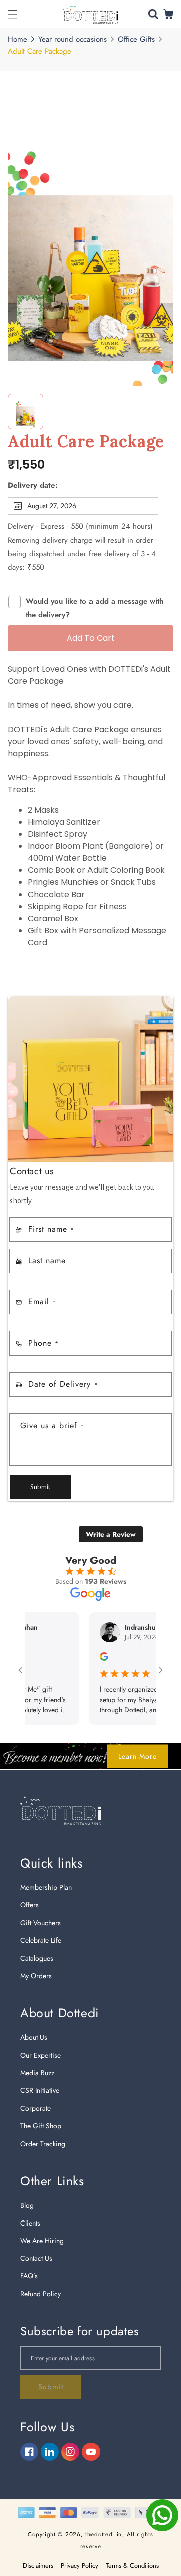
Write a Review (111, 1534)
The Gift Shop (41, 2126)
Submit (40, 1487)
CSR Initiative (40, 2090)
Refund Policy (40, 2294)
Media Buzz (37, 2073)
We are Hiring (42, 2241)
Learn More (138, 1756)
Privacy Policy (79, 2566)
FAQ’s (29, 2276)
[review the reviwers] (84, 1658)
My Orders (36, 1976)
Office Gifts (136, 39)
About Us (34, 2037)
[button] (13, 14)
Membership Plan (46, 1887)
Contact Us (36, 2258)
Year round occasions (72, 39)
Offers (29, 1905)
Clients (30, 2223)
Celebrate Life (41, 1940)
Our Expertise (40, 2055)
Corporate (35, 2108)
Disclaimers (38, 2566)
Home (17, 39)
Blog (27, 2205)
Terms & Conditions (132, 2566)
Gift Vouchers (40, 1923)
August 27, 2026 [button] (52, 506)
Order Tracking (43, 2144)
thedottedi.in (104, 2534)
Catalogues (37, 1958)
